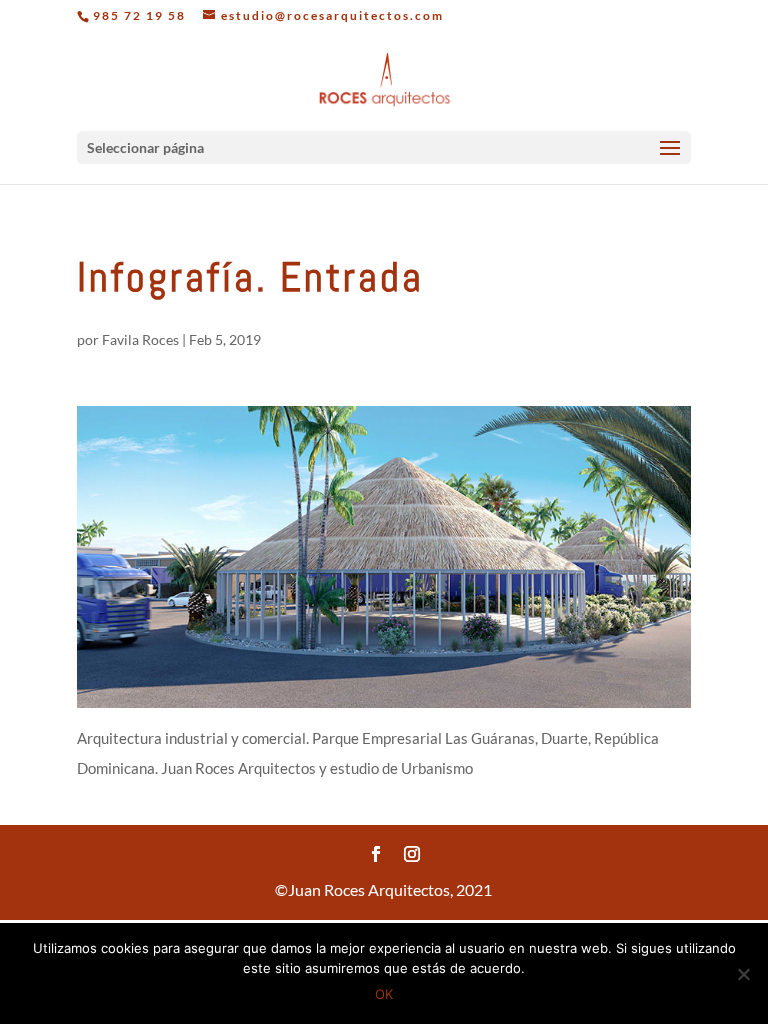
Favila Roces (140, 339)
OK (384, 994)
